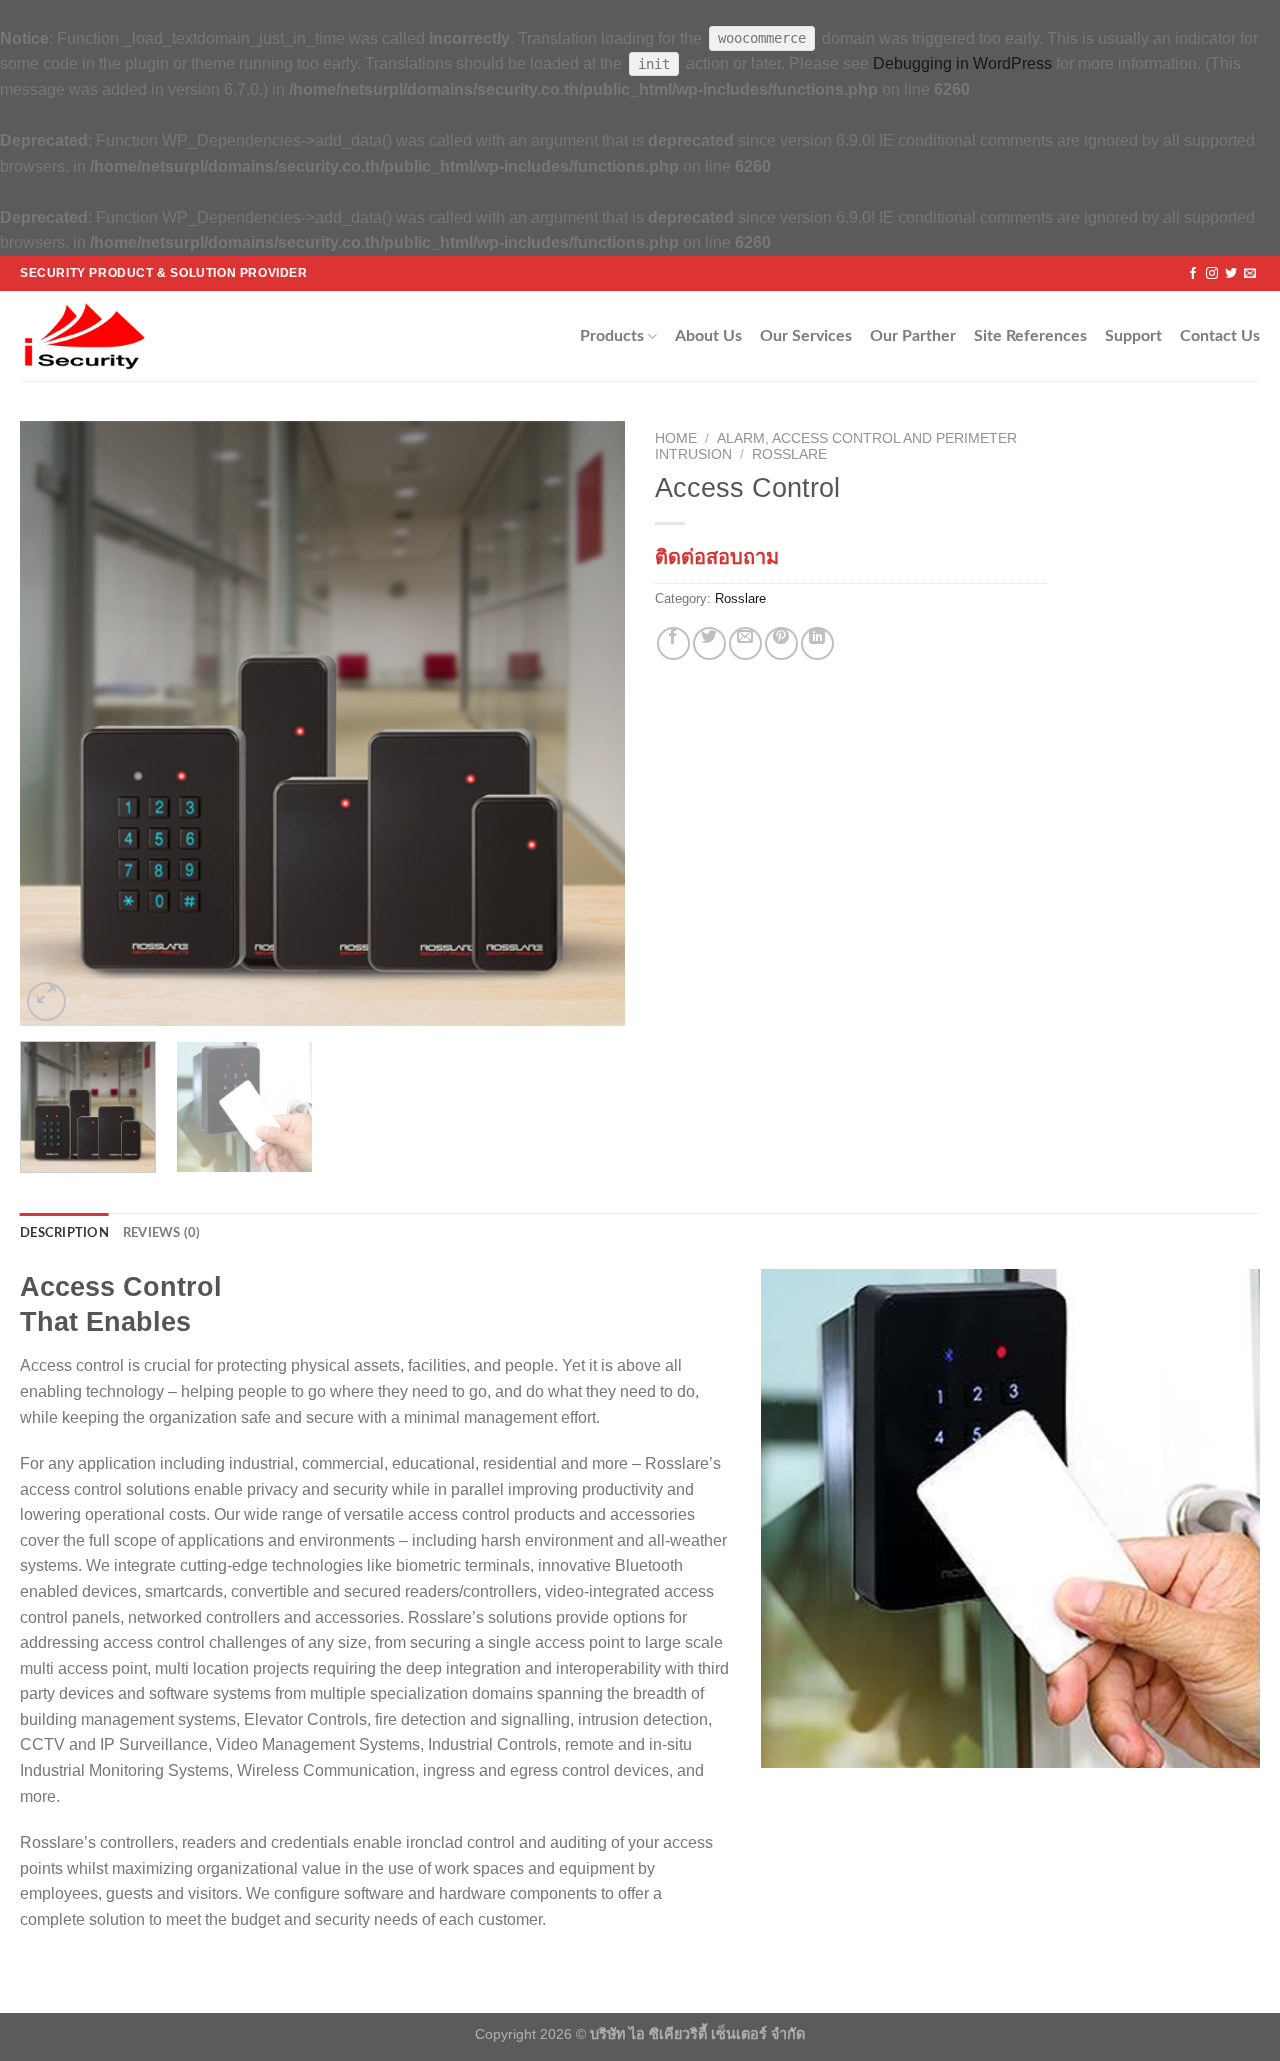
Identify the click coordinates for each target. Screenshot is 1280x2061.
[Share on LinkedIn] (817, 643)
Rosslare (789, 454)
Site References (1030, 336)
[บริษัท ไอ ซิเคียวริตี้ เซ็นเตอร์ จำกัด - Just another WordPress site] (104, 336)
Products (612, 336)
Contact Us (1220, 336)
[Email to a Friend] (745, 643)
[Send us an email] (1250, 274)
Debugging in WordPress (962, 63)
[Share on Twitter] (709, 643)
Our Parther (913, 336)
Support (1133, 336)
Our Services (806, 336)
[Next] (588, 723)
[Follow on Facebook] (1193, 274)
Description (64, 1233)
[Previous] (57, 723)
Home (676, 438)
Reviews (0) (162, 1233)
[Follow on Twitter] (1231, 274)
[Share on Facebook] (673, 643)
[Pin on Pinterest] (781, 643)
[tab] (64, 1233)
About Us (708, 336)
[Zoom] (46, 1001)
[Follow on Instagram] (1212, 274)
